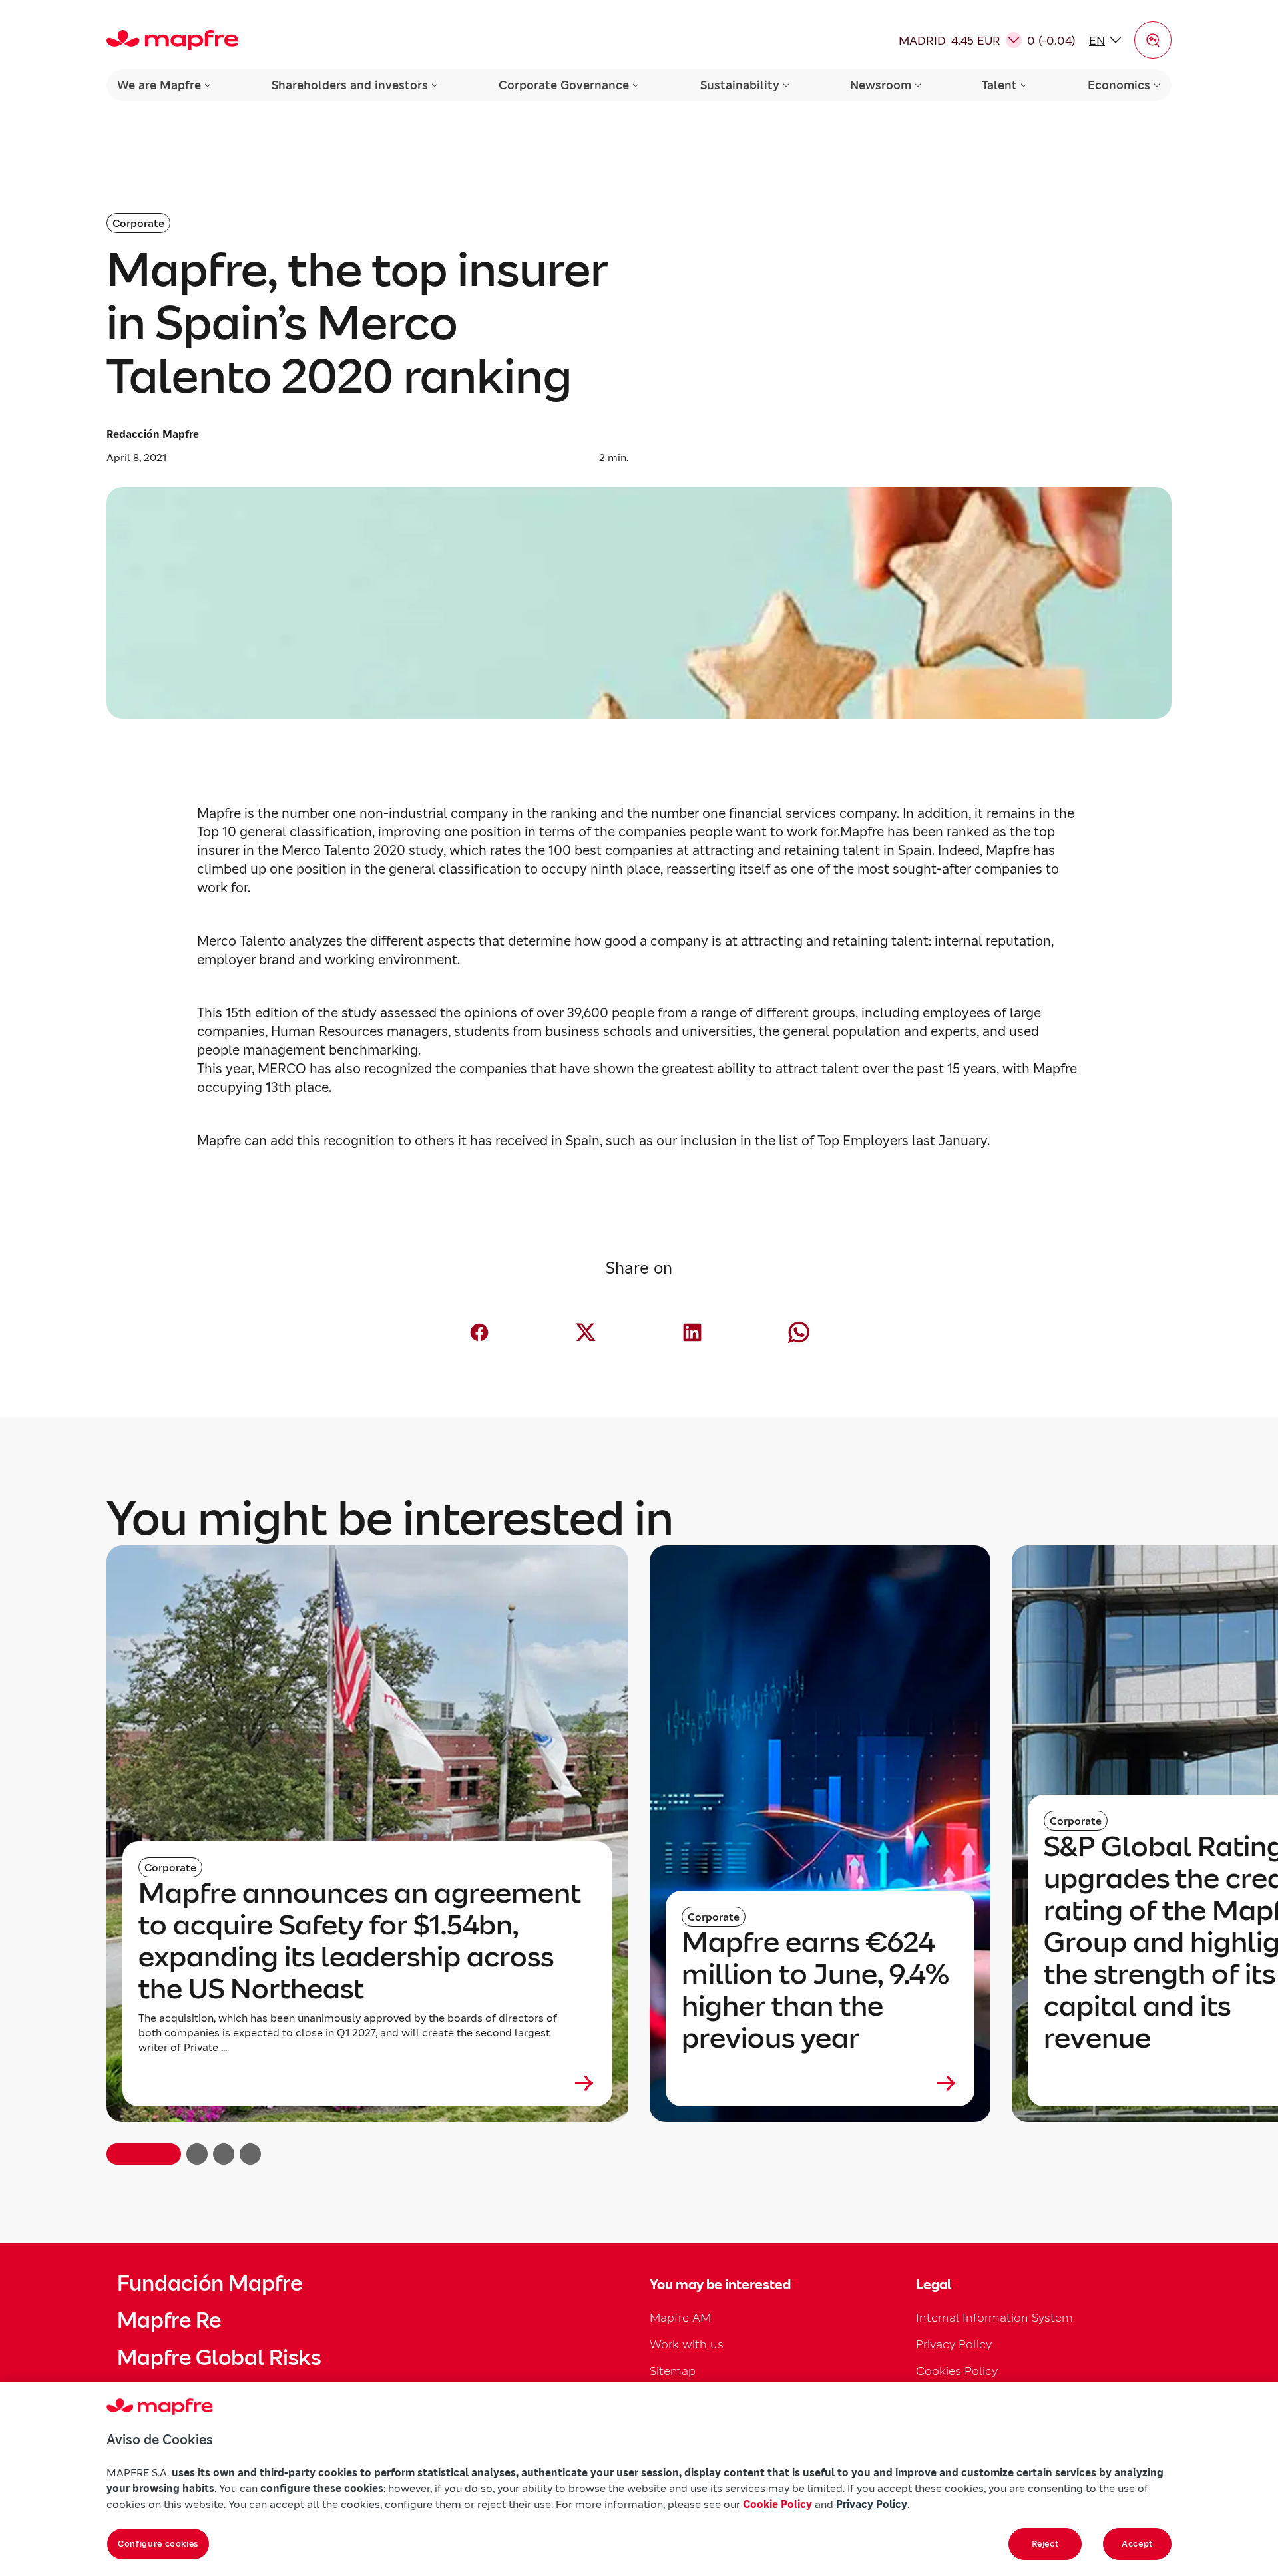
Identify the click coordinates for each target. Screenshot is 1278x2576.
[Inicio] (172, 40)
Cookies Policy (957, 2371)
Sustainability (740, 85)
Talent (999, 85)
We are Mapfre (159, 85)
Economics (1119, 85)
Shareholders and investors (350, 85)
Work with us (687, 2344)
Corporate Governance (564, 85)
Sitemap (673, 2371)
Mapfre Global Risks (219, 2358)
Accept (1137, 2544)
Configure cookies (158, 2544)
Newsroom (881, 85)
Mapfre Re (169, 2320)
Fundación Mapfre (210, 2283)
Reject (1045, 2544)
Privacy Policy (954, 2344)
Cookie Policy (777, 2504)
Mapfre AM (680, 2317)
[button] (1153, 40)
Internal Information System (994, 2317)
